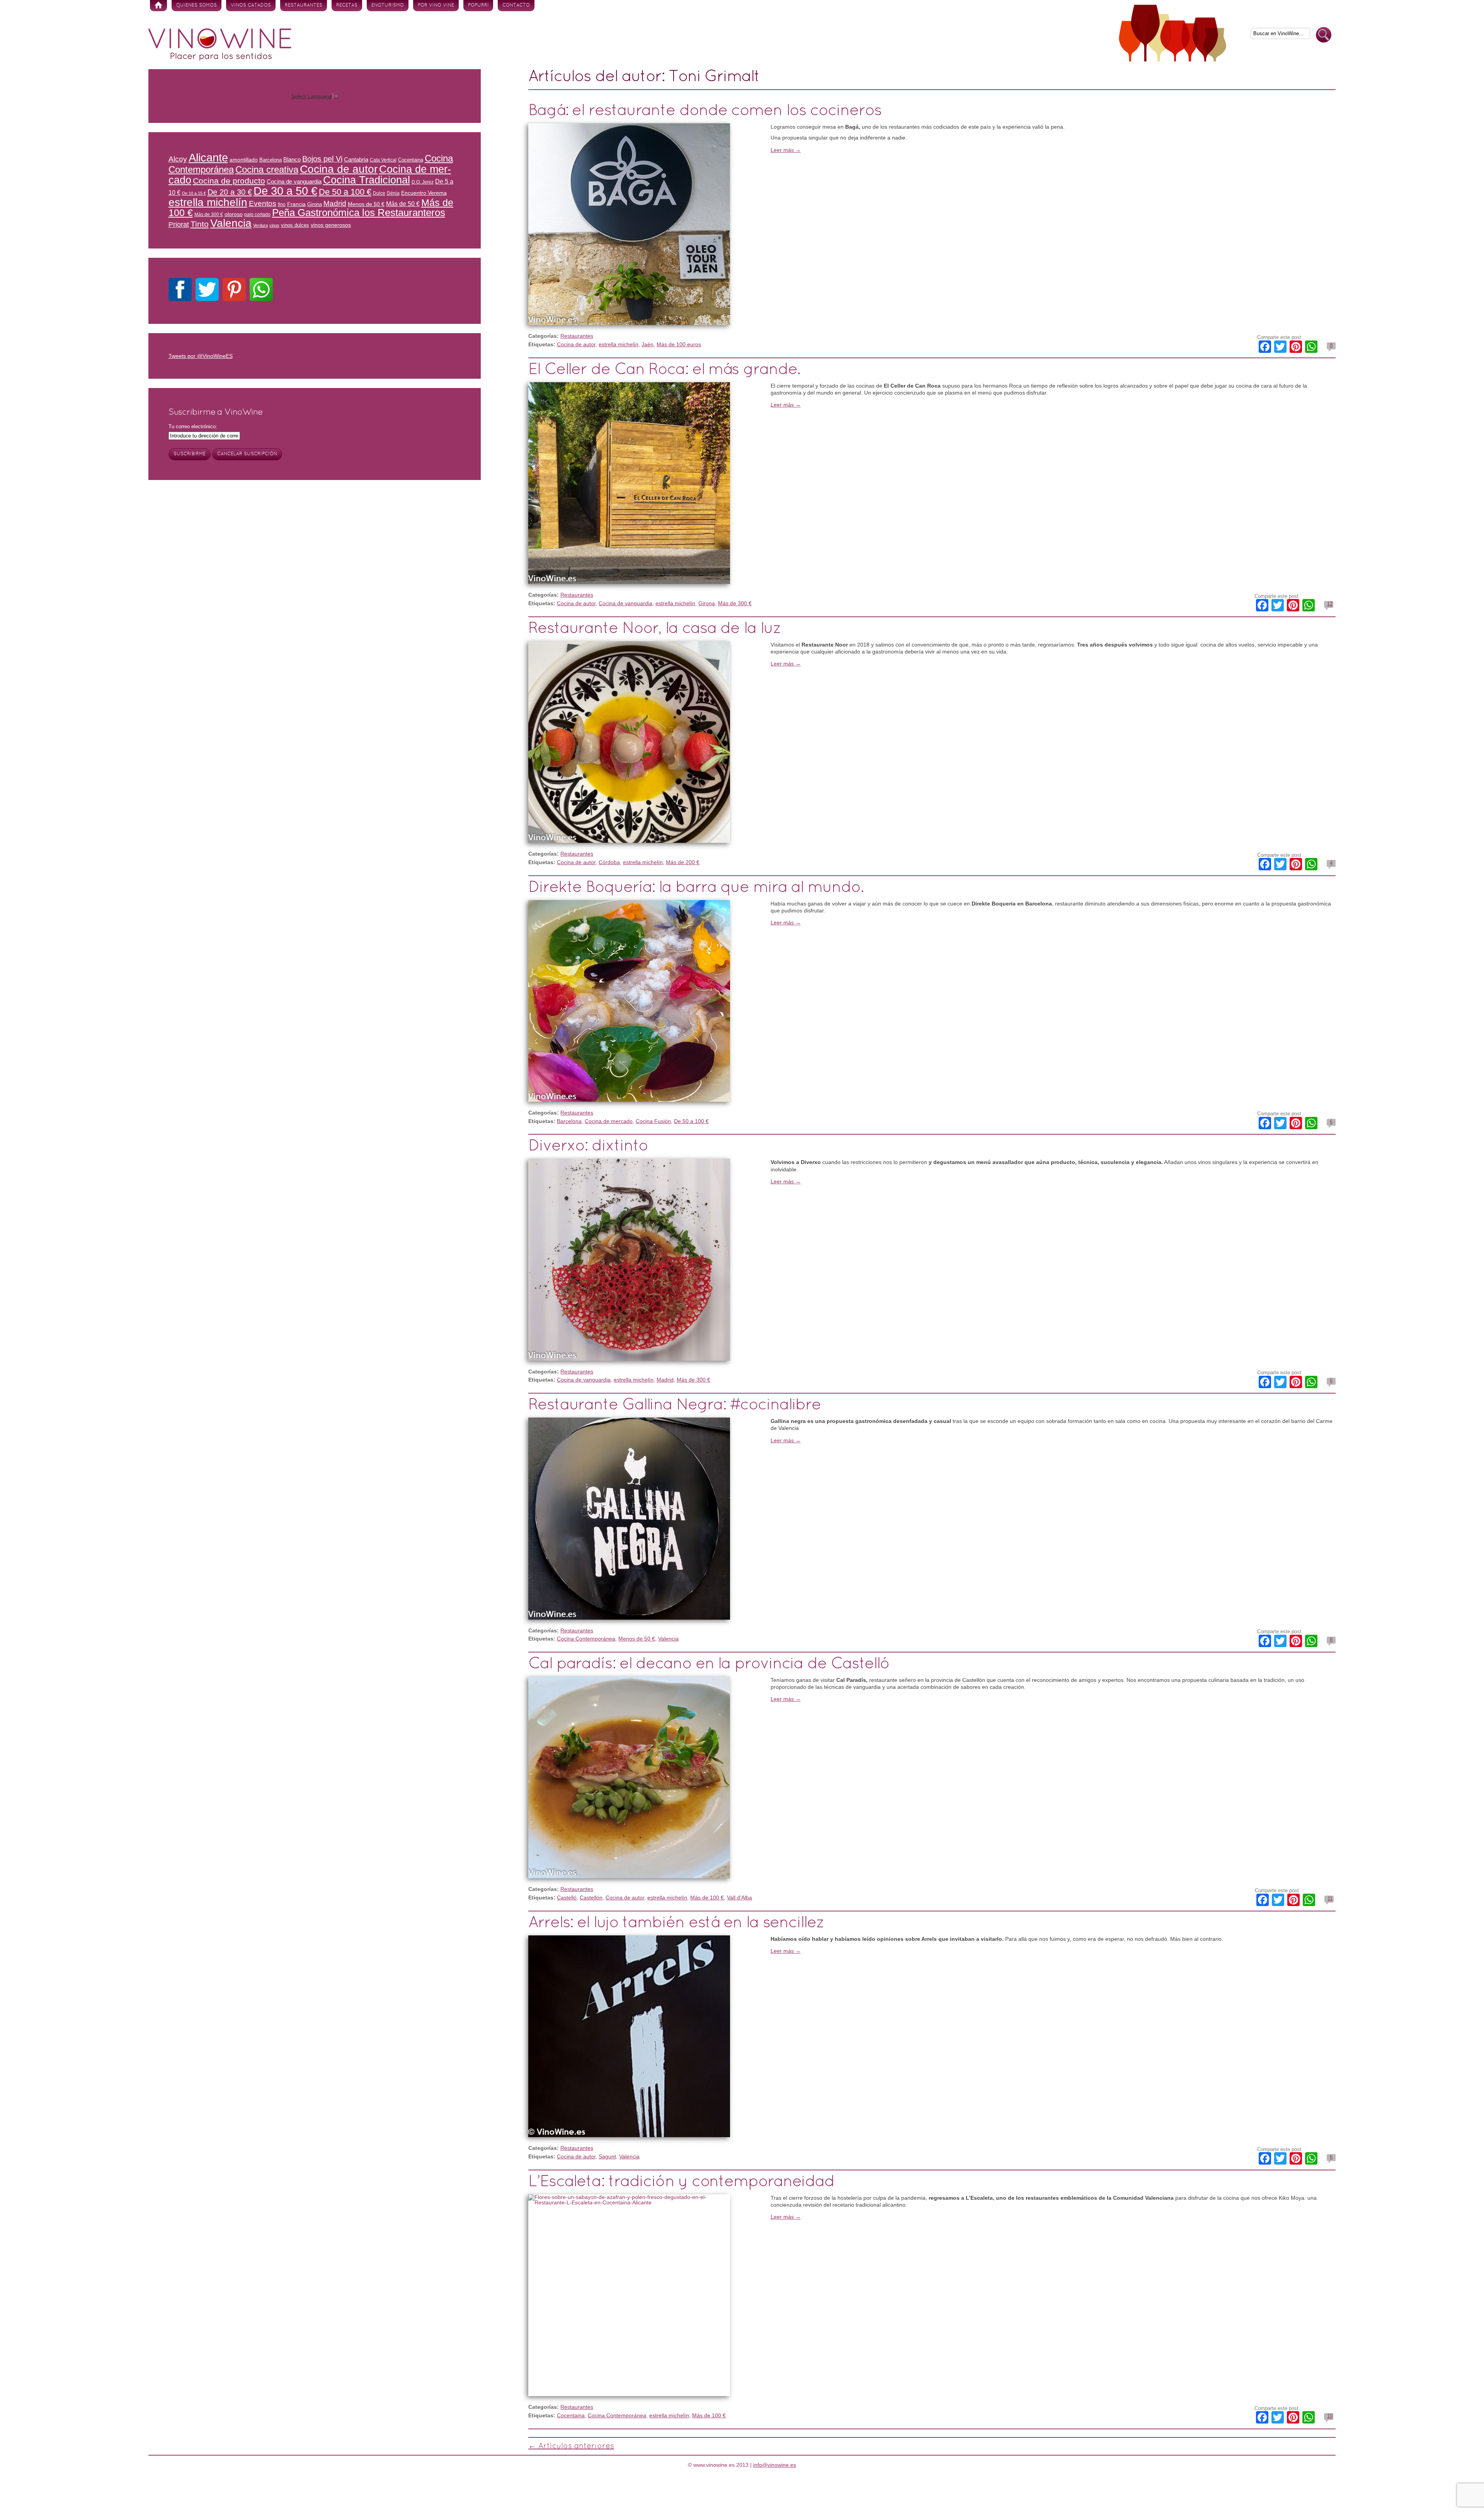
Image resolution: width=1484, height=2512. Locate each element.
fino (282, 204)
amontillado (244, 160)
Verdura (260, 225)
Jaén (648, 344)
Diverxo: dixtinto (588, 1146)
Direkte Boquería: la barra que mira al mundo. (696, 888)
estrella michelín (619, 344)
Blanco (292, 160)
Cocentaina (571, 2415)
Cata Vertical (383, 160)
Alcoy (178, 159)
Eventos (263, 203)
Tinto (200, 224)
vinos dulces (295, 225)
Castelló (567, 1898)
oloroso (234, 214)
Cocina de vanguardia (625, 603)
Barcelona (569, 1121)
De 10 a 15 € (194, 193)
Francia (296, 204)
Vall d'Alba (739, 1898)
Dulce (379, 193)
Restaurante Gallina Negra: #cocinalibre (675, 1405)
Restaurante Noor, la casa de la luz (655, 629)
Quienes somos (197, 5)
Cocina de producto (229, 181)
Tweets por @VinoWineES (201, 356)
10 (1330, 2416)
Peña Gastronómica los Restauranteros (359, 213)
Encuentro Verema (424, 193)
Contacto (516, 5)
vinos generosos (331, 225)
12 (1330, 604)
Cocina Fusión (653, 1121)
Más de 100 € (707, 1898)
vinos (274, 225)
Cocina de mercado (609, 1121)
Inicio (158, 6)
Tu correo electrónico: (193, 426)
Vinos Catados (251, 5)
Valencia (668, 1639)
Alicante (208, 157)
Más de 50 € (403, 204)
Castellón (591, 1898)
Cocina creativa (267, 169)
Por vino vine (436, 5)
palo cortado (257, 214)
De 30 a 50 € (285, 191)
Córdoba (609, 862)
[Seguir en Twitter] (207, 291)
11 (1330, 1898)
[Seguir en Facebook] (180, 291)
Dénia (393, 193)
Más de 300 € (735, 603)
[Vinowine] (220, 59)
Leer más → (786, 150)
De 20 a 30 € (230, 192)
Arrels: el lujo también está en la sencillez (676, 1923)
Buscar (1324, 35)
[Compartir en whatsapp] (261, 291)
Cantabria (356, 160)
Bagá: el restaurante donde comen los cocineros (705, 111)
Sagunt (607, 2156)
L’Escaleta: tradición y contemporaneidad (681, 2182)
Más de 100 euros (679, 344)
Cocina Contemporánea (586, 1639)
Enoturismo (388, 5)
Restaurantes (304, 5)
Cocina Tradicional (367, 180)
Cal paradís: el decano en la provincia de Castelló (709, 1664)
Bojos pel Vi (322, 159)
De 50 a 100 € (691, 1121)
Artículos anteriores (571, 2446)
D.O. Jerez (423, 182)
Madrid (665, 1380)
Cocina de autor (576, 344)
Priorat (179, 225)
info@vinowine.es (775, 2465)
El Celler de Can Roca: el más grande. (664, 370)
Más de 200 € (683, 862)
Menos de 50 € (637, 1639)
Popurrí (478, 5)
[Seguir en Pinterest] (234, 291)
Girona (707, 603)
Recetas (347, 5)
